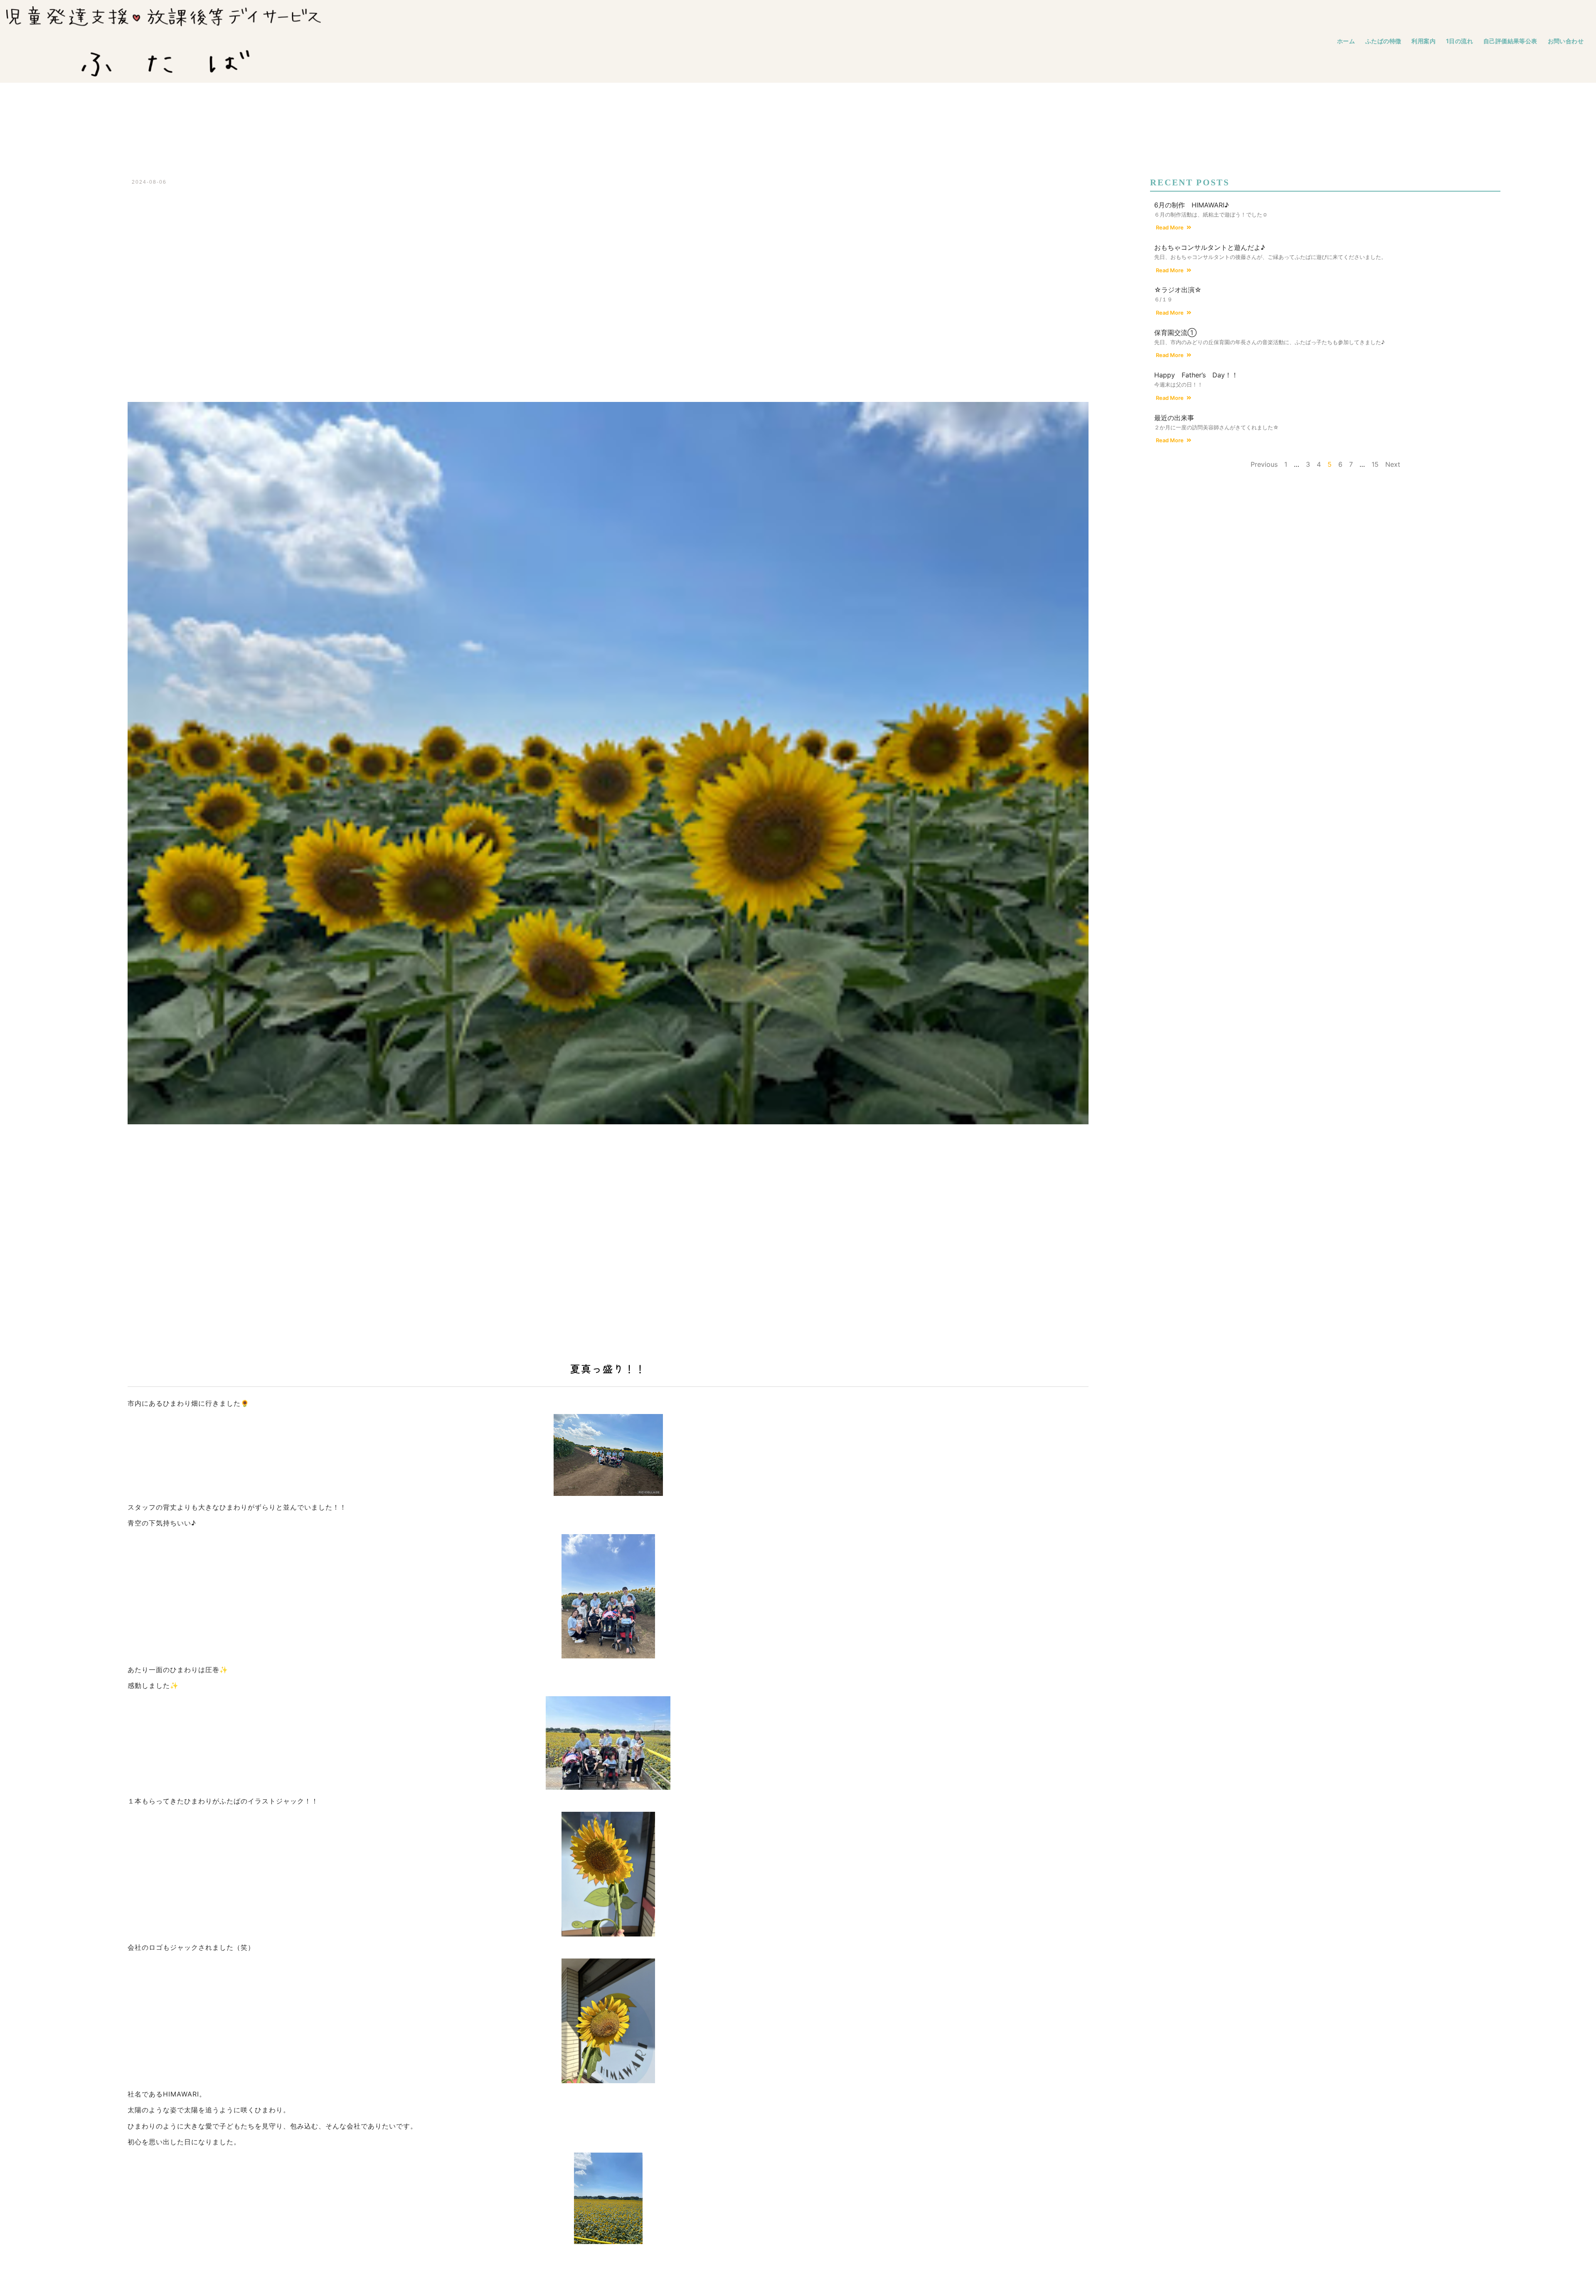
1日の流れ (1459, 41)
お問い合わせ (1566, 41)
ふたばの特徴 (1383, 41)
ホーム (1346, 41)
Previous (1264, 464)
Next (1393, 464)
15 (1375, 464)
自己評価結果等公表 (1510, 41)
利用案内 (1424, 41)
